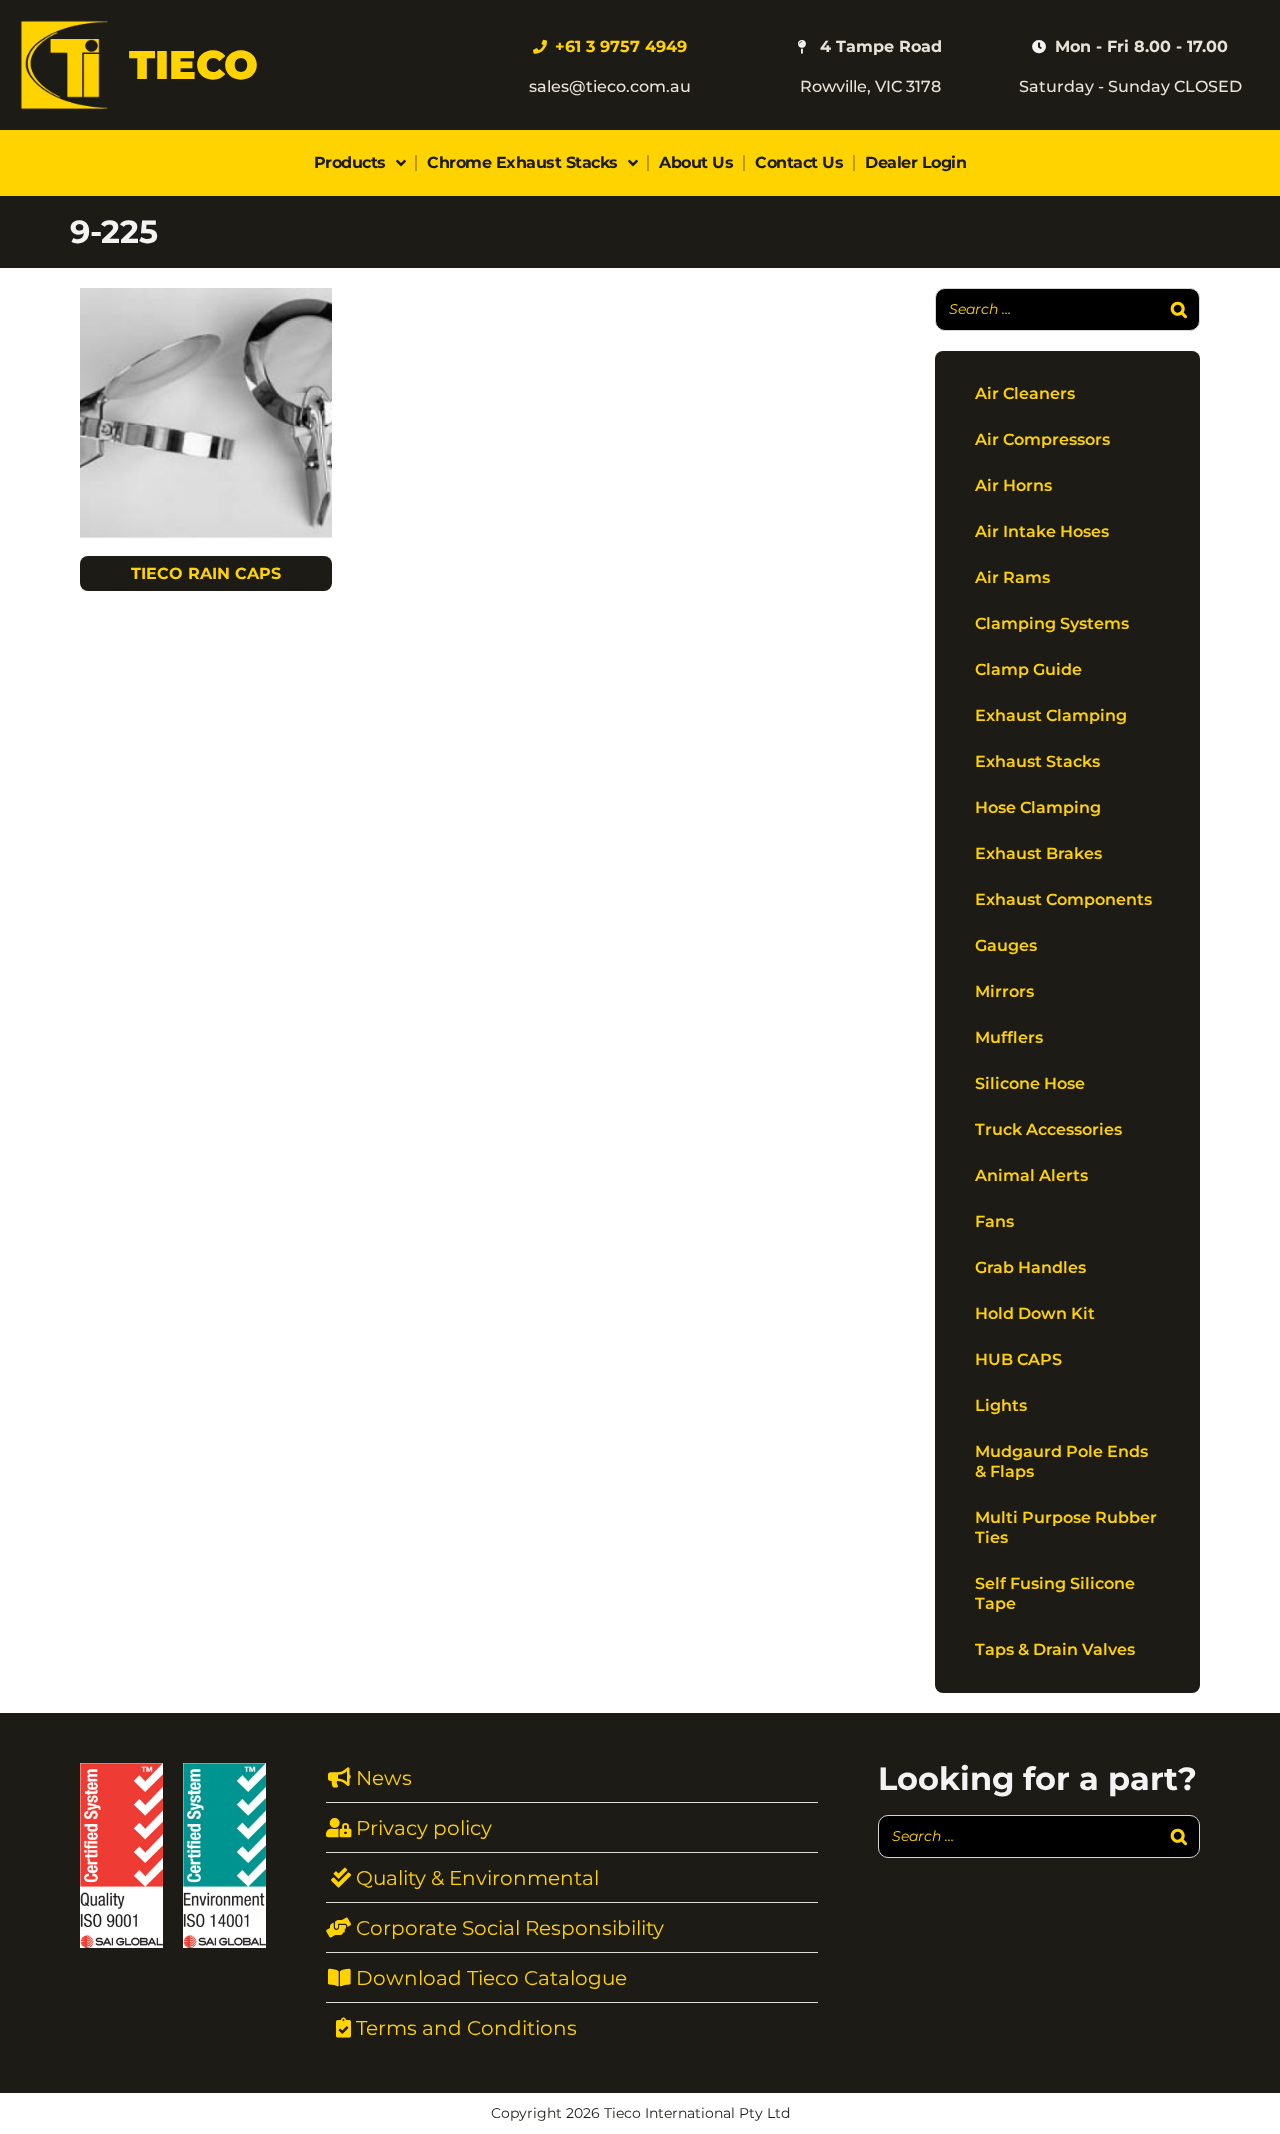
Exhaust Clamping (1051, 715)
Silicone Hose (1030, 1083)
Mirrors (1004, 991)
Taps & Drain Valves (1055, 1649)
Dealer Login (915, 162)
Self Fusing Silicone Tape (1055, 1593)
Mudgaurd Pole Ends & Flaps (1061, 1461)
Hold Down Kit (1035, 1313)
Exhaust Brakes (1038, 853)
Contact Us (799, 162)
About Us (696, 162)
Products (350, 162)
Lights (1001, 1405)
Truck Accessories (1048, 1129)
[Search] (1179, 309)
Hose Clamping (1038, 807)
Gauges (1006, 945)
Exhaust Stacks (1037, 761)
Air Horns (1013, 485)
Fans (994, 1221)
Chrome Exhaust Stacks (522, 162)
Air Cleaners (1025, 393)
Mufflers (1009, 1037)
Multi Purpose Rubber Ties (1066, 1527)
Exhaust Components (1063, 899)
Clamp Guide (1028, 669)
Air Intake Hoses (1042, 531)
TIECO (193, 64)
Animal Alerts (1031, 1175)
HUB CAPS (1018, 1359)
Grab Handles (1030, 1267)
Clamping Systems (1052, 623)
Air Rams (1012, 577)
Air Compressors (1042, 439)
